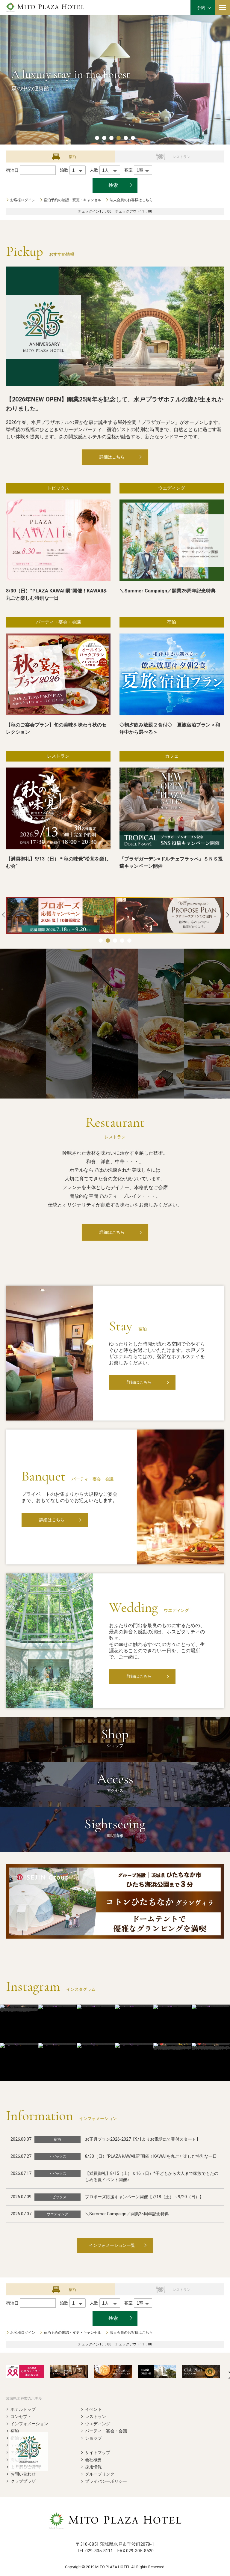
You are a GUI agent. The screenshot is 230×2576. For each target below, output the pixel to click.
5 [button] (126, 138)
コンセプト (21, 2416)
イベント (93, 2409)
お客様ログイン (23, 200)
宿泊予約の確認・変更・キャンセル (72, 200)
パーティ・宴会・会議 (106, 2431)
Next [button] (228, 915)
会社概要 (93, 2460)
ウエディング (98, 2424)
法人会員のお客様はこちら (131, 200)
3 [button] (111, 138)
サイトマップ (98, 2452)
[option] (60, 915)
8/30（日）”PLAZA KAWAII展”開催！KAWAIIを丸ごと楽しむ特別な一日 (151, 2156)
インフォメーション (29, 2424)
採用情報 (93, 2467)
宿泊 (15, 2431)
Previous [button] (4, 915)
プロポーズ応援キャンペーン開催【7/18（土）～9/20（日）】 (144, 2197)
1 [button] (97, 138)
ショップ (93, 2438)
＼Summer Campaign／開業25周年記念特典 (127, 2214)
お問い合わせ (23, 2474)
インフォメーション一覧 (112, 2245)
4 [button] (119, 138)
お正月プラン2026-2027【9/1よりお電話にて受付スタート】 (143, 2139)
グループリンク (100, 2474)
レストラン (96, 2416)
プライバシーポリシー (106, 2481)
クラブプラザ (23, 2481)
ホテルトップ (23, 2409)
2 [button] (104, 138)
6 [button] (133, 138)
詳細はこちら (112, 457)
